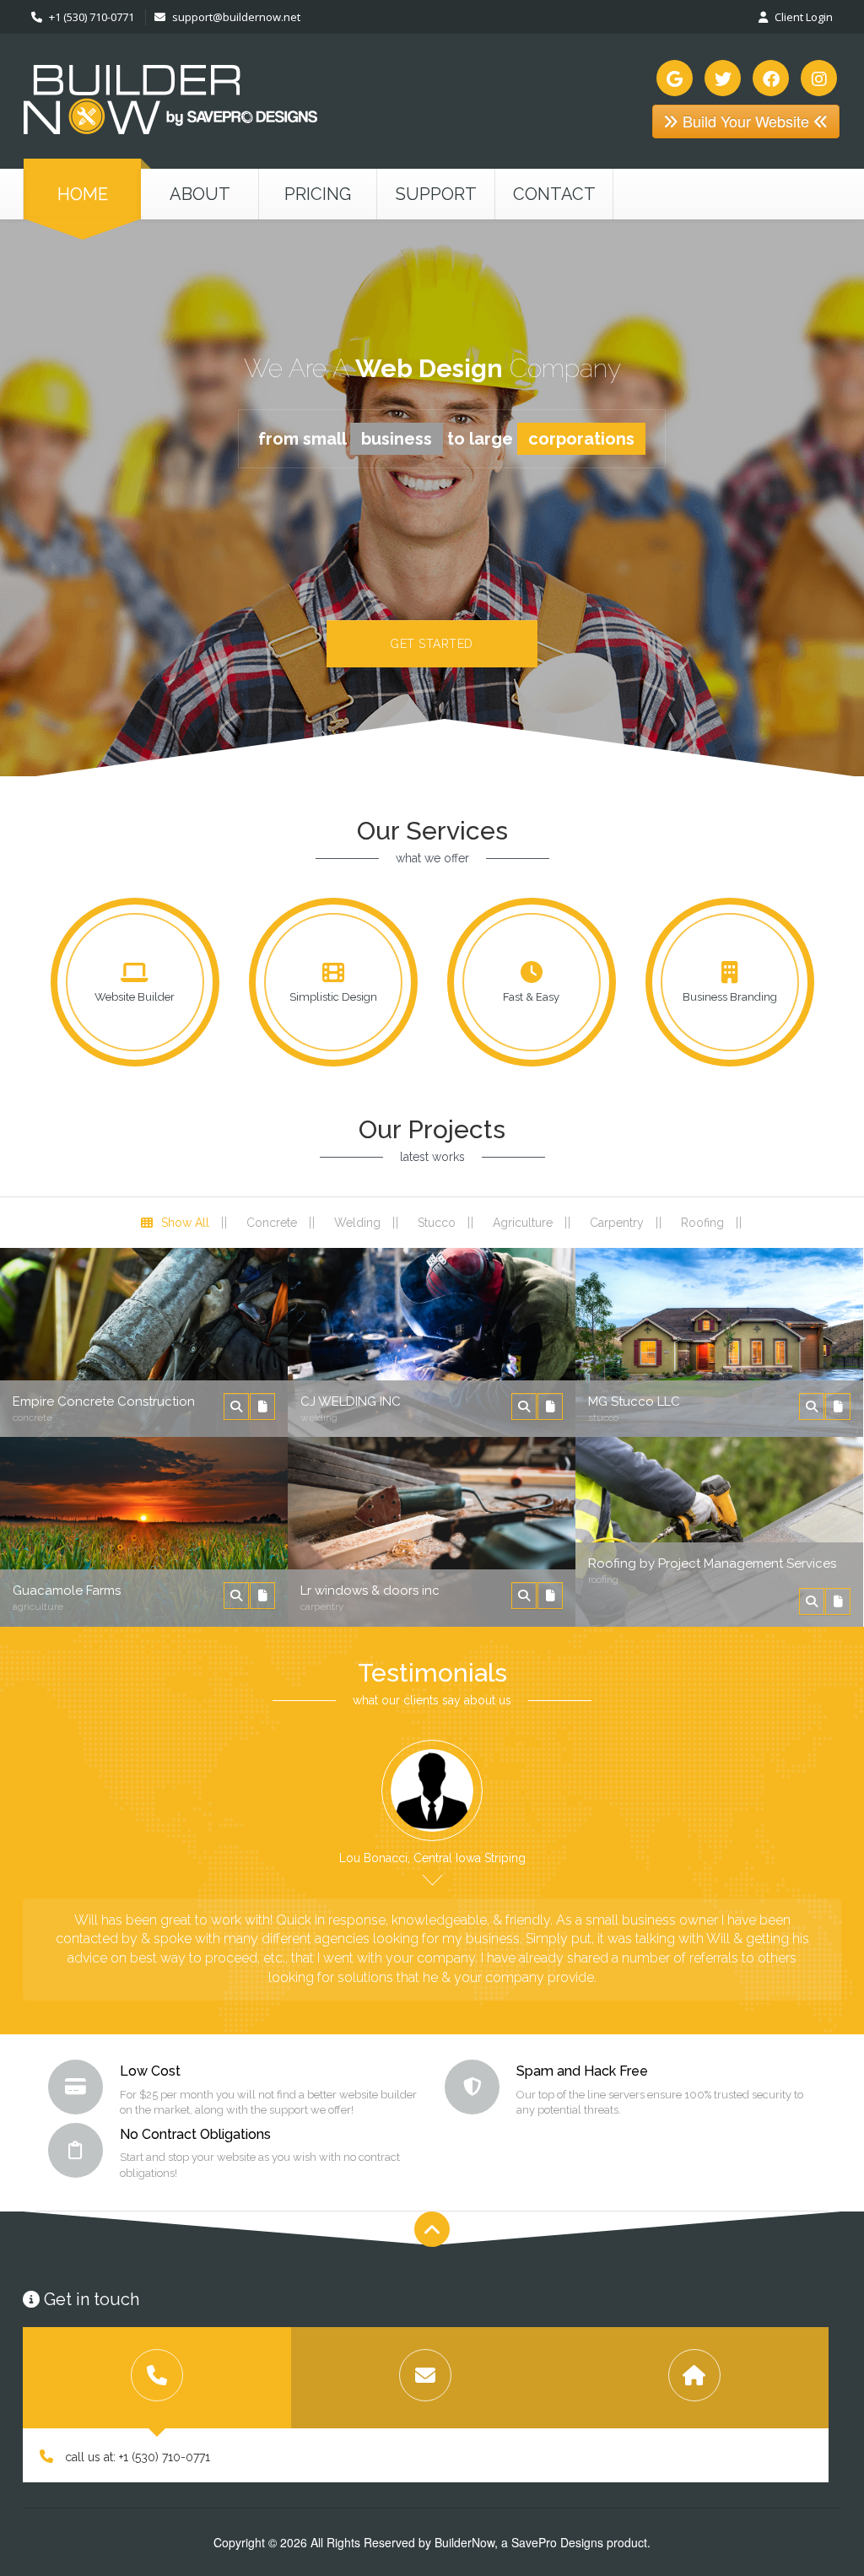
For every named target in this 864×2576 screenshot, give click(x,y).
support (436, 194)
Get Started (432, 644)
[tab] (157, 2378)
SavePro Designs (557, 2542)
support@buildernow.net (236, 17)
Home (83, 194)
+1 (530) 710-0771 (90, 17)
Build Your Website (746, 121)
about (200, 194)
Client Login (802, 17)
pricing (318, 194)
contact (554, 194)
